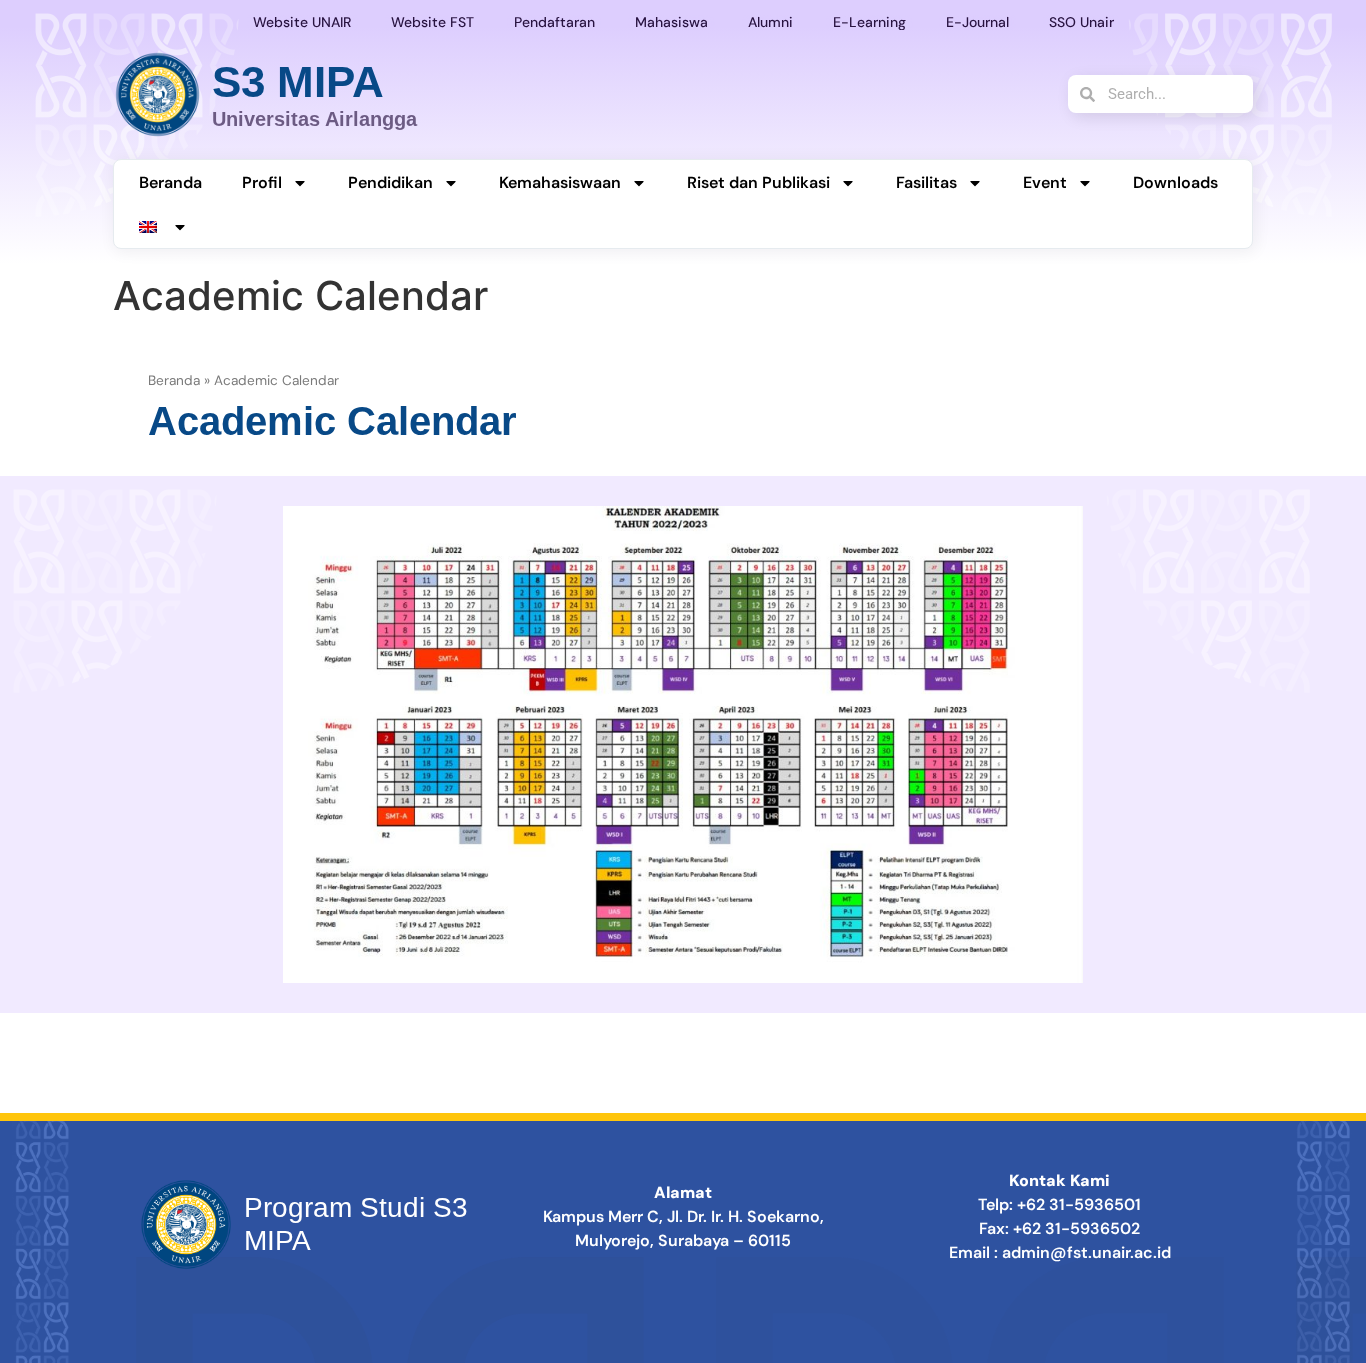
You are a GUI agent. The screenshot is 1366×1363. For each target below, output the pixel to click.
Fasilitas (926, 182)
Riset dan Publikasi (758, 182)
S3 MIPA (298, 81)
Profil (262, 182)
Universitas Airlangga (314, 119)
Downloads (1175, 182)
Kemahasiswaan (560, 182)
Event (1045, 182)
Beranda (170, 182)
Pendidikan (390, 182)
